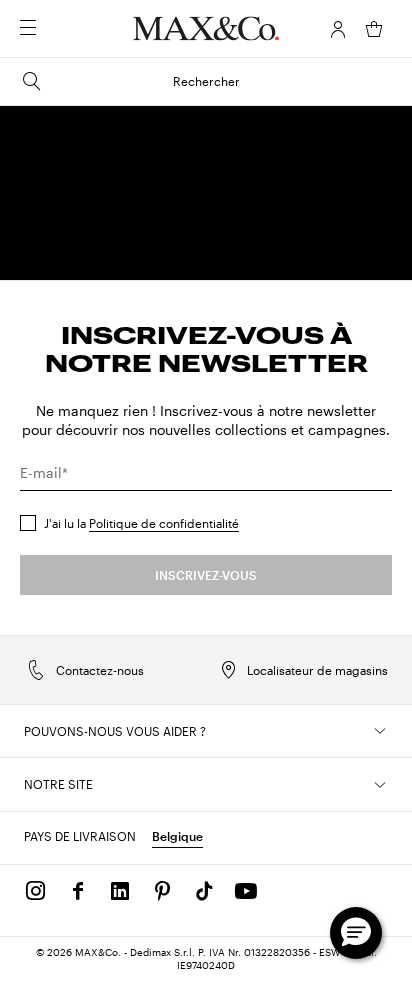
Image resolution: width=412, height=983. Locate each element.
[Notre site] (380, 785)
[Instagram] (36, 891)
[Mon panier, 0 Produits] (374, 29)
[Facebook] (78, 891)
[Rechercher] (56, 29)
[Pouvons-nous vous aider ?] (380, 731)
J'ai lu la (141, 523)
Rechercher (206, 81)
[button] (338, 29)
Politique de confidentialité (164, 523)
